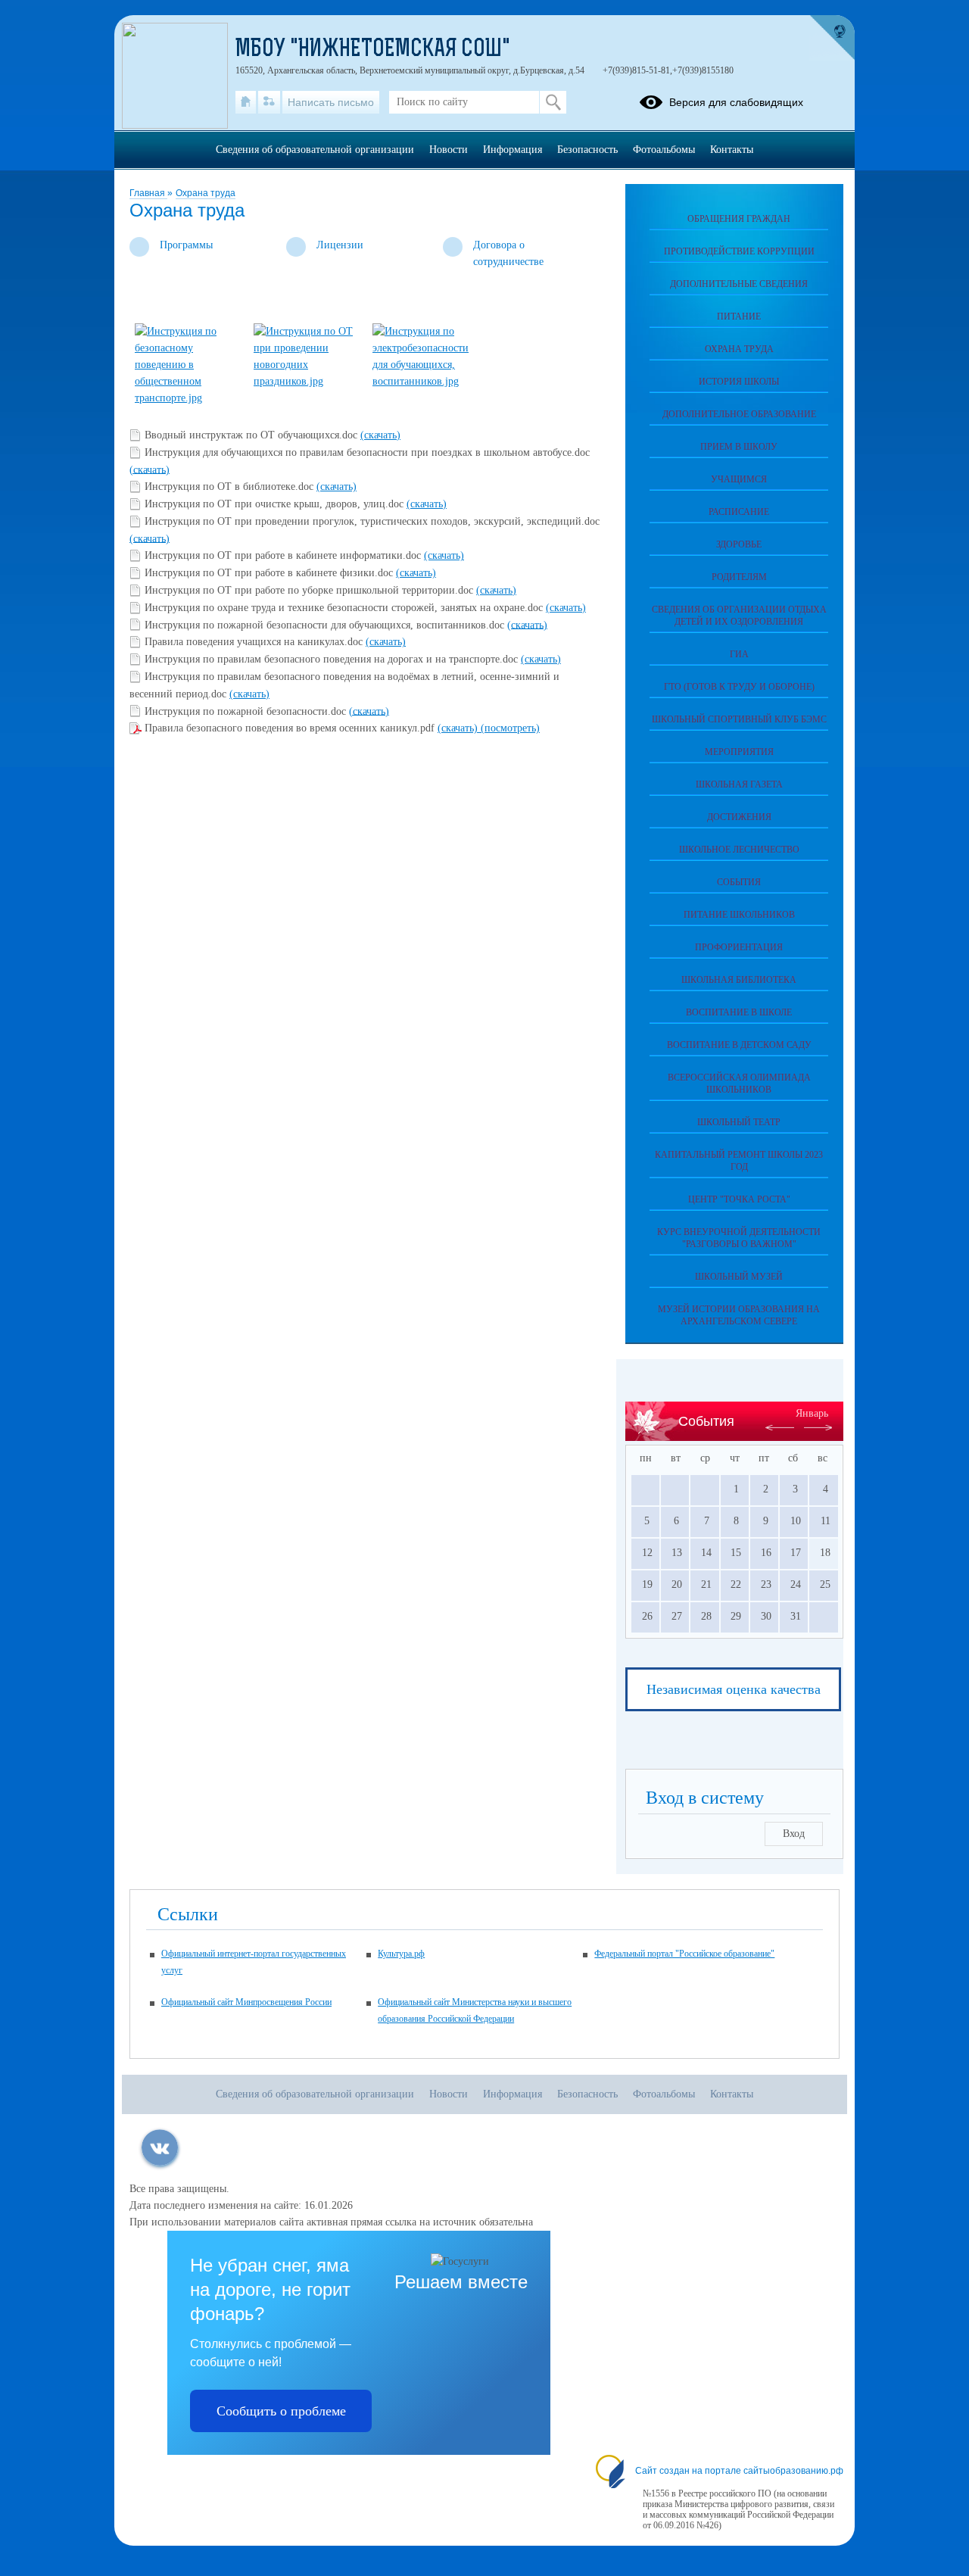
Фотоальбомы (664, 150)
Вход (794, 1834)
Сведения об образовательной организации (315, 150)
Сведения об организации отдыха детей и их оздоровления (739, 616)
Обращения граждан (739, 219)
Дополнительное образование (739, 414)
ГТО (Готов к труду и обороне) (739, 687)
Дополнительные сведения (739, 284)
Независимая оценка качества (734, 1689)
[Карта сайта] (269, 102)
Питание (739, 317)
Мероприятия (739, 752)
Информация (513, 150)
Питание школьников (739, 915)
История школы (739, 382)
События (739, 882)
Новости (449, 150)
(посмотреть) (510, 728)
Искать (553, 102)
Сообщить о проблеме (281, 2411)
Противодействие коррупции (739, 251)
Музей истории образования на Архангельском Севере (739, 1315)
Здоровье (739, 544)
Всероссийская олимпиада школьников (739, 1084)
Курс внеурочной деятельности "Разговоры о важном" (739, 1238)
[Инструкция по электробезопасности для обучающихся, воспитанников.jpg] (425, 381)
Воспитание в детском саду (739, 1045)
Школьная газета (739, 784)
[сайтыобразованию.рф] (832, 38)
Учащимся (739, 479)
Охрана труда (206, 193)
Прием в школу (739, 447)
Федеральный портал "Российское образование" (684, 1954)
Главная (148, 193)
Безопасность (587, 150)
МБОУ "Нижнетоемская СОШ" (373, 50)
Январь (812, 1413)
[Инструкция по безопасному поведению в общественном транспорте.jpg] (188, 398)
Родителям (739, 577)
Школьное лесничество (739, 850)
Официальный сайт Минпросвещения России (246, 2002)
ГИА (739, 654)
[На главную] (246, 102)
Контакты (732, 150)
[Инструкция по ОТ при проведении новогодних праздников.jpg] (307, 381)
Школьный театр (739, 1122)
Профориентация (739, 947)
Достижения (739, 817)
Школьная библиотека (739, 980)
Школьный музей (739, 1277)
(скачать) (380, 435)
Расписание (739, 512)
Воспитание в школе (739, 1012)
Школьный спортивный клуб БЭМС (739, 719)
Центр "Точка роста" (739, 1199)
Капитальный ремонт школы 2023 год (739, 1161)
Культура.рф (401, 1954)
